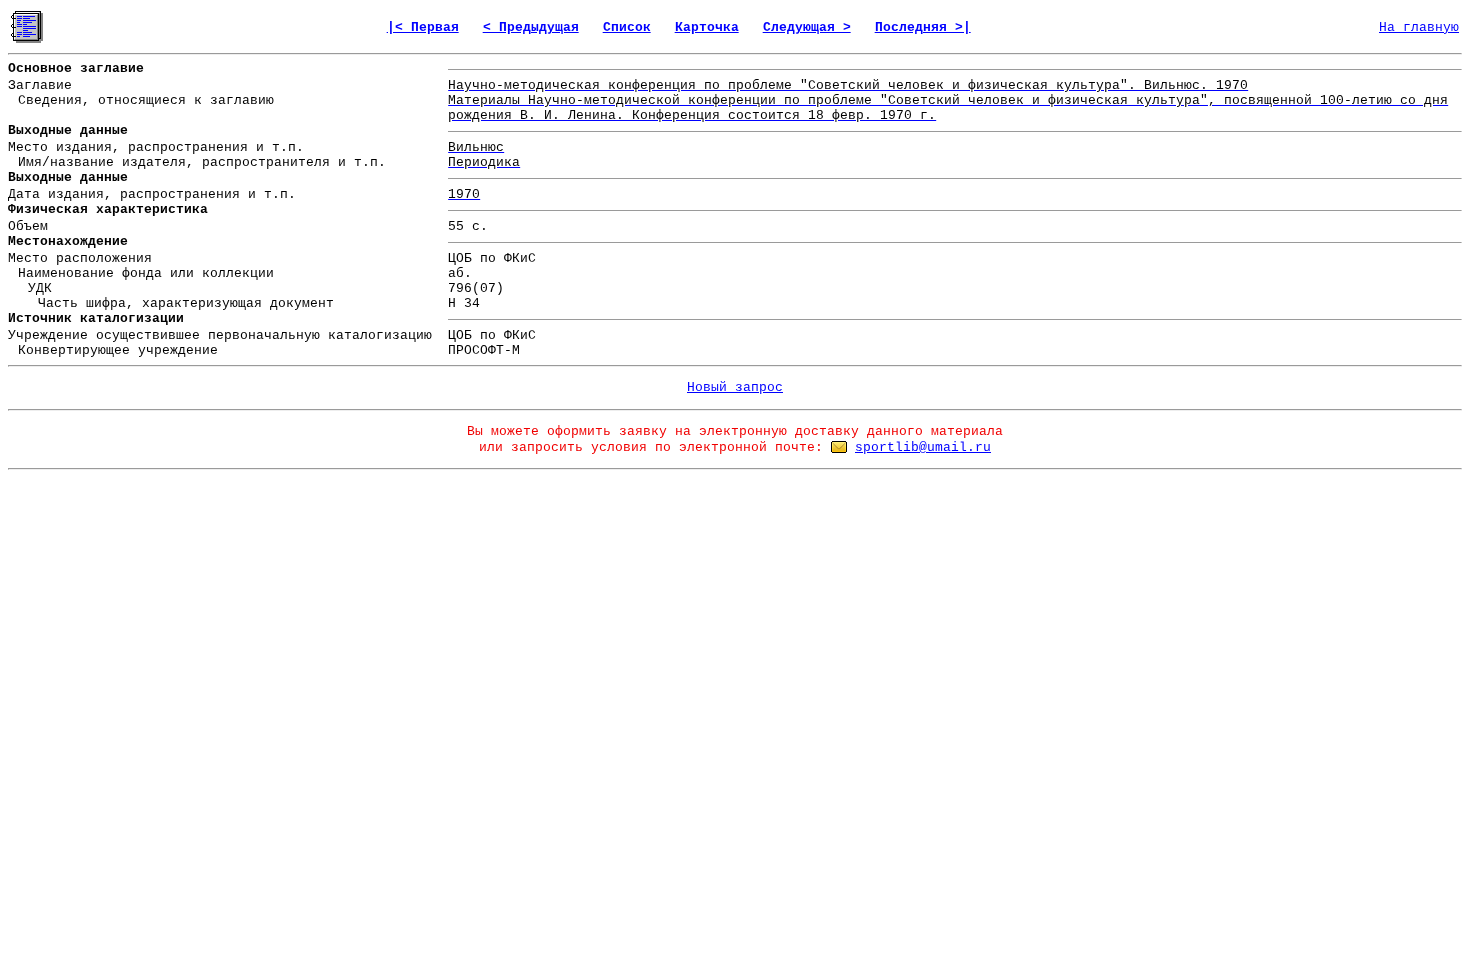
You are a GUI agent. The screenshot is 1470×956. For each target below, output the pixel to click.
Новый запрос (735, 387)
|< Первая (423, 27)
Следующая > (807, 27)
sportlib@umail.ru (923, 447)
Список (627, 27)
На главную (1419, 27)
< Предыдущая (531, 27)
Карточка (707, 27)
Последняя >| (923, 27)
